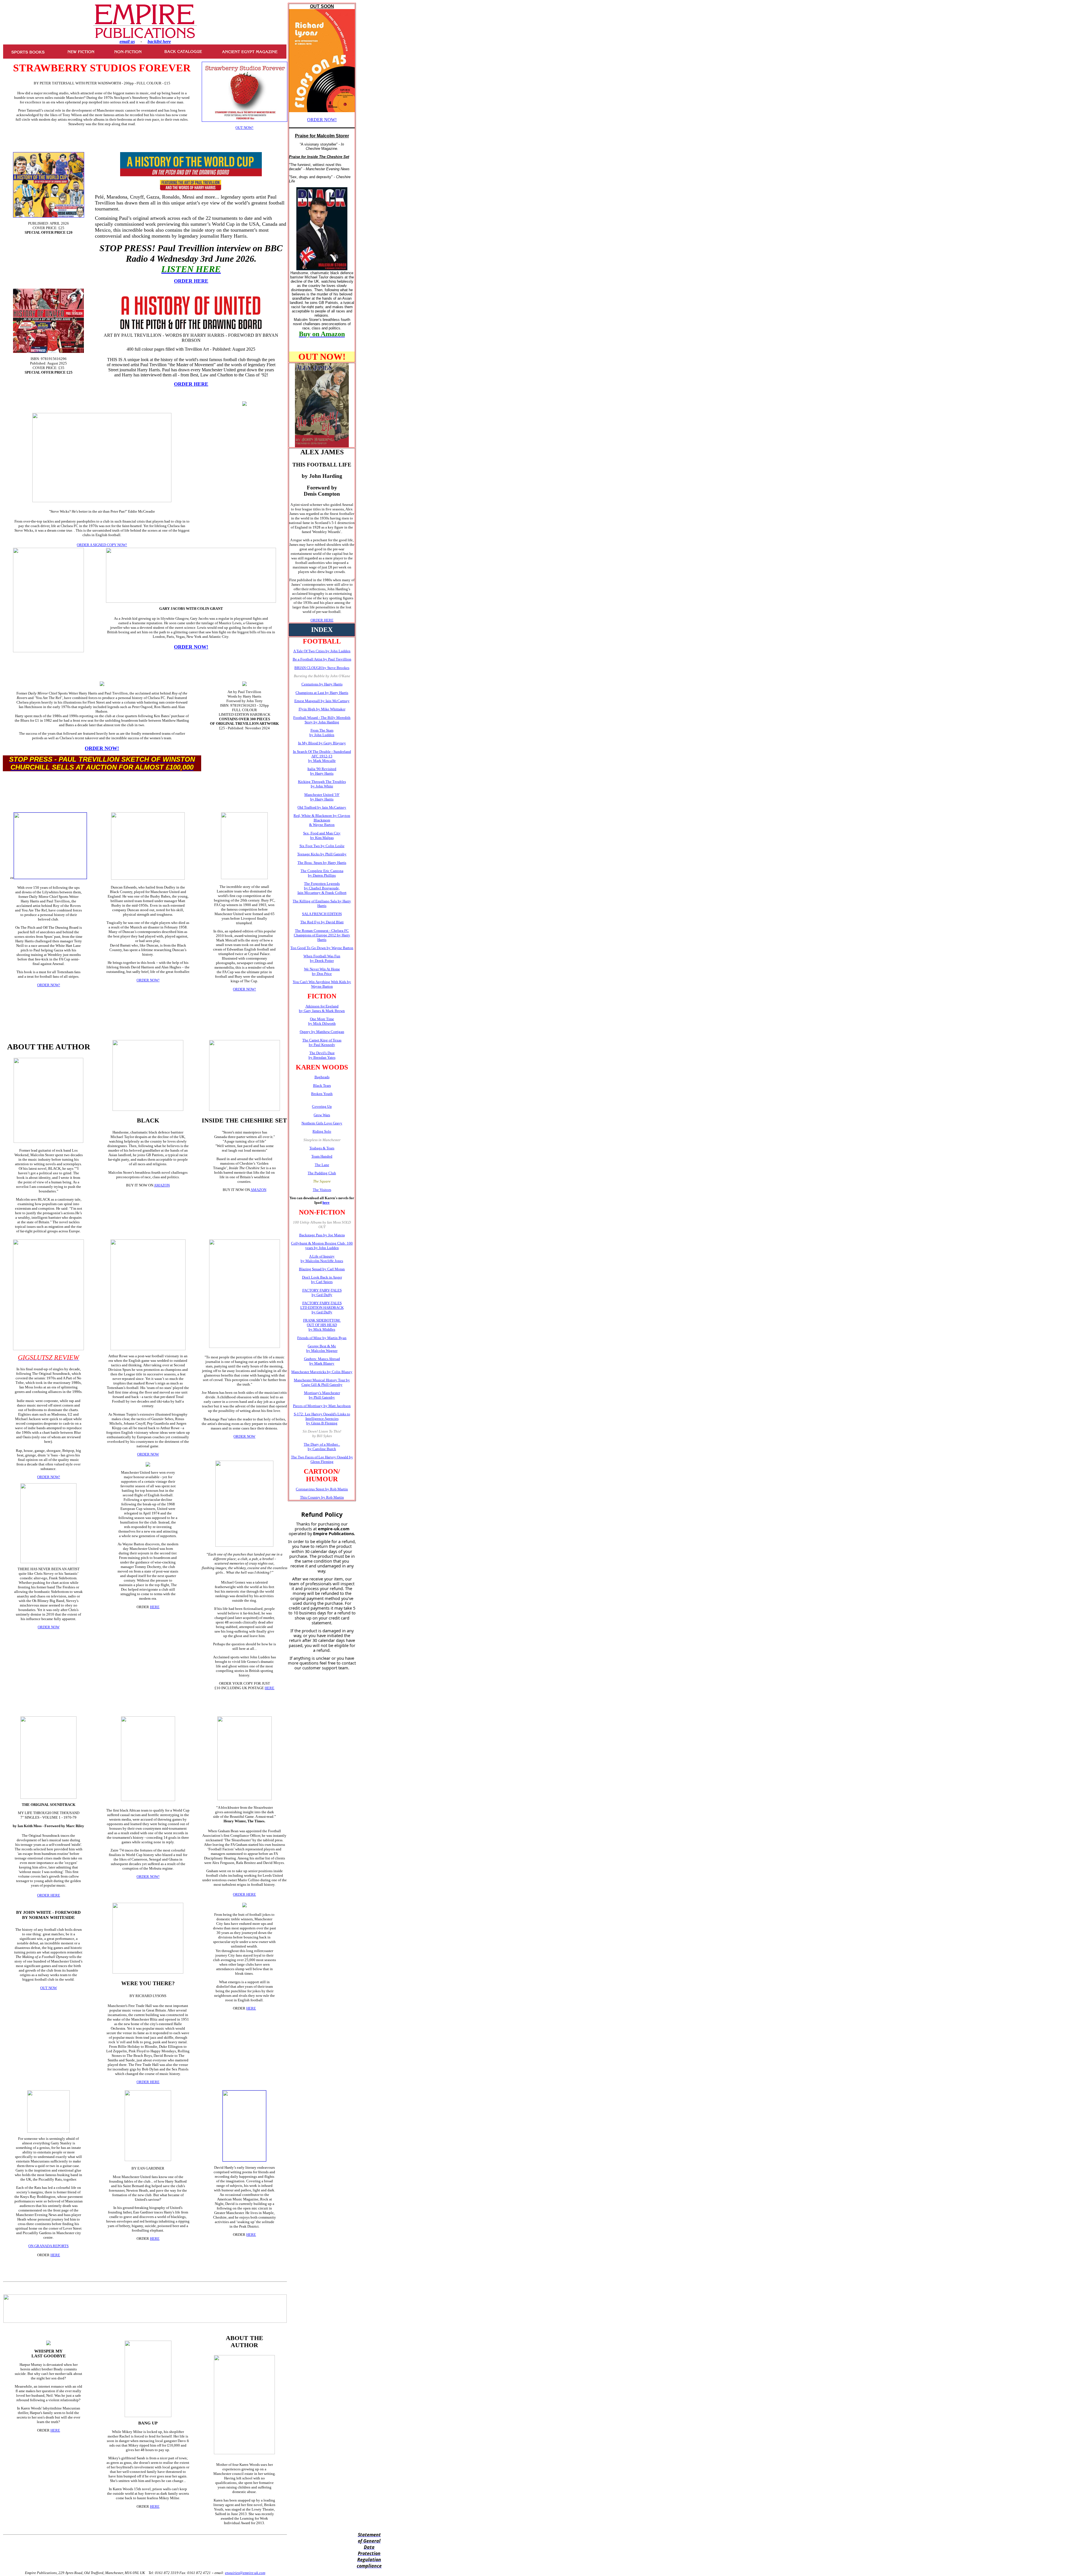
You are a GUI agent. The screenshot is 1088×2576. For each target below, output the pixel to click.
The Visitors (322, 1190)
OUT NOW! (244, 128)
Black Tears (322, 1085)
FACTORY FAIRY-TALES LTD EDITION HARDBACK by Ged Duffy (322, 1308)
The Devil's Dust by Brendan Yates (322, 1055)
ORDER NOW (49, 1627)
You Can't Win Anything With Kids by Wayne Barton (322, 984)
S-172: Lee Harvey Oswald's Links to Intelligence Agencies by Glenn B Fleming (322, 1419)
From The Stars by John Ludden (322, 733)
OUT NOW (49, 1988)
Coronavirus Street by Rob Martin (322, 1489)
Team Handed (322, 1156)
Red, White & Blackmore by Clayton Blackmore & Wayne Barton (322, 820)
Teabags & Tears (322, 1148)
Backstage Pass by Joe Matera (322, 1235)
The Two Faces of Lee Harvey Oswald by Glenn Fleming (322, 1459)
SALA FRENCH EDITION (322, 914)
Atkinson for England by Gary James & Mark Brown (322, 1008)
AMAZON (162, 1185)
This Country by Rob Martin (322, 1497)
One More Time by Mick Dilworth (322, 1021)
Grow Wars (322, 1115)
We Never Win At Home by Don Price (322, 971)
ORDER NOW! (322, 120)
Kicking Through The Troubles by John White (322, 784)
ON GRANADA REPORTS (48, 2246)
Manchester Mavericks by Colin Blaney (322, 1372)
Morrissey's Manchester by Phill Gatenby (322, 1395)
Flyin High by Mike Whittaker (322, 709)
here (326, 1202)
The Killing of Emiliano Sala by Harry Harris (322, 903)
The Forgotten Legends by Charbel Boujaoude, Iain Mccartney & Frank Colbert (322, 888)
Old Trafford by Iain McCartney (322, 807)
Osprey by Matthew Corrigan (322, 1032)
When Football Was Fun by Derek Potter (322, 958)
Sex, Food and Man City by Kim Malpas (322, 835)
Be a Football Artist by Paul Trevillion (322, 659)
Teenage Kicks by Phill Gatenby (322, 854)
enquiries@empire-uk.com (245, 2573)
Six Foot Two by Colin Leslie (322, 846)
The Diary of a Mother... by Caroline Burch (322, 1447)
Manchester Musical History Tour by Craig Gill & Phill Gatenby (322, 1382)
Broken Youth (322, 1094)
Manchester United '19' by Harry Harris (322, 797)
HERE (155, 1607)
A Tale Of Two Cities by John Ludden (322, 651)
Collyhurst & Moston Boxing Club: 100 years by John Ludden (322, 1246)
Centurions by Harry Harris (322, 684)
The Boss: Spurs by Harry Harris (322, 863)
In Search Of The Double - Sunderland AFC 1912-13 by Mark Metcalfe (322, 756)
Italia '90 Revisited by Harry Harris (322, 771)
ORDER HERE (322, 620)
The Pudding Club (322, 1173)
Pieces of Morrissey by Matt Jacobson (322, 1406)
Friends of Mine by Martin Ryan (322, 1338)
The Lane (322, 1165)
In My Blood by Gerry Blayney (322, 743)
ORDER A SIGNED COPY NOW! (102, 545)
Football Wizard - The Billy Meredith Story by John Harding (322, 720)
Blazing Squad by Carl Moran (322, 1269)
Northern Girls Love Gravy (322, 1123)
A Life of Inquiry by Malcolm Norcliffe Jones (322, 1259)
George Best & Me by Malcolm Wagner (322, 1348)
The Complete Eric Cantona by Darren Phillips (322, 873)
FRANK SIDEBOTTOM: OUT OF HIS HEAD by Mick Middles (322, 1325)
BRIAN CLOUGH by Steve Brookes (322, 668)
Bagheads (322, 1077)
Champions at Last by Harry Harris (322, 693)
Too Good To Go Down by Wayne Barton (322, 948)
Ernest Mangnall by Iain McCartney (322, 701)
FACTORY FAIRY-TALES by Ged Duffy (322, 1293)
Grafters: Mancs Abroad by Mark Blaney (322, 1361)
